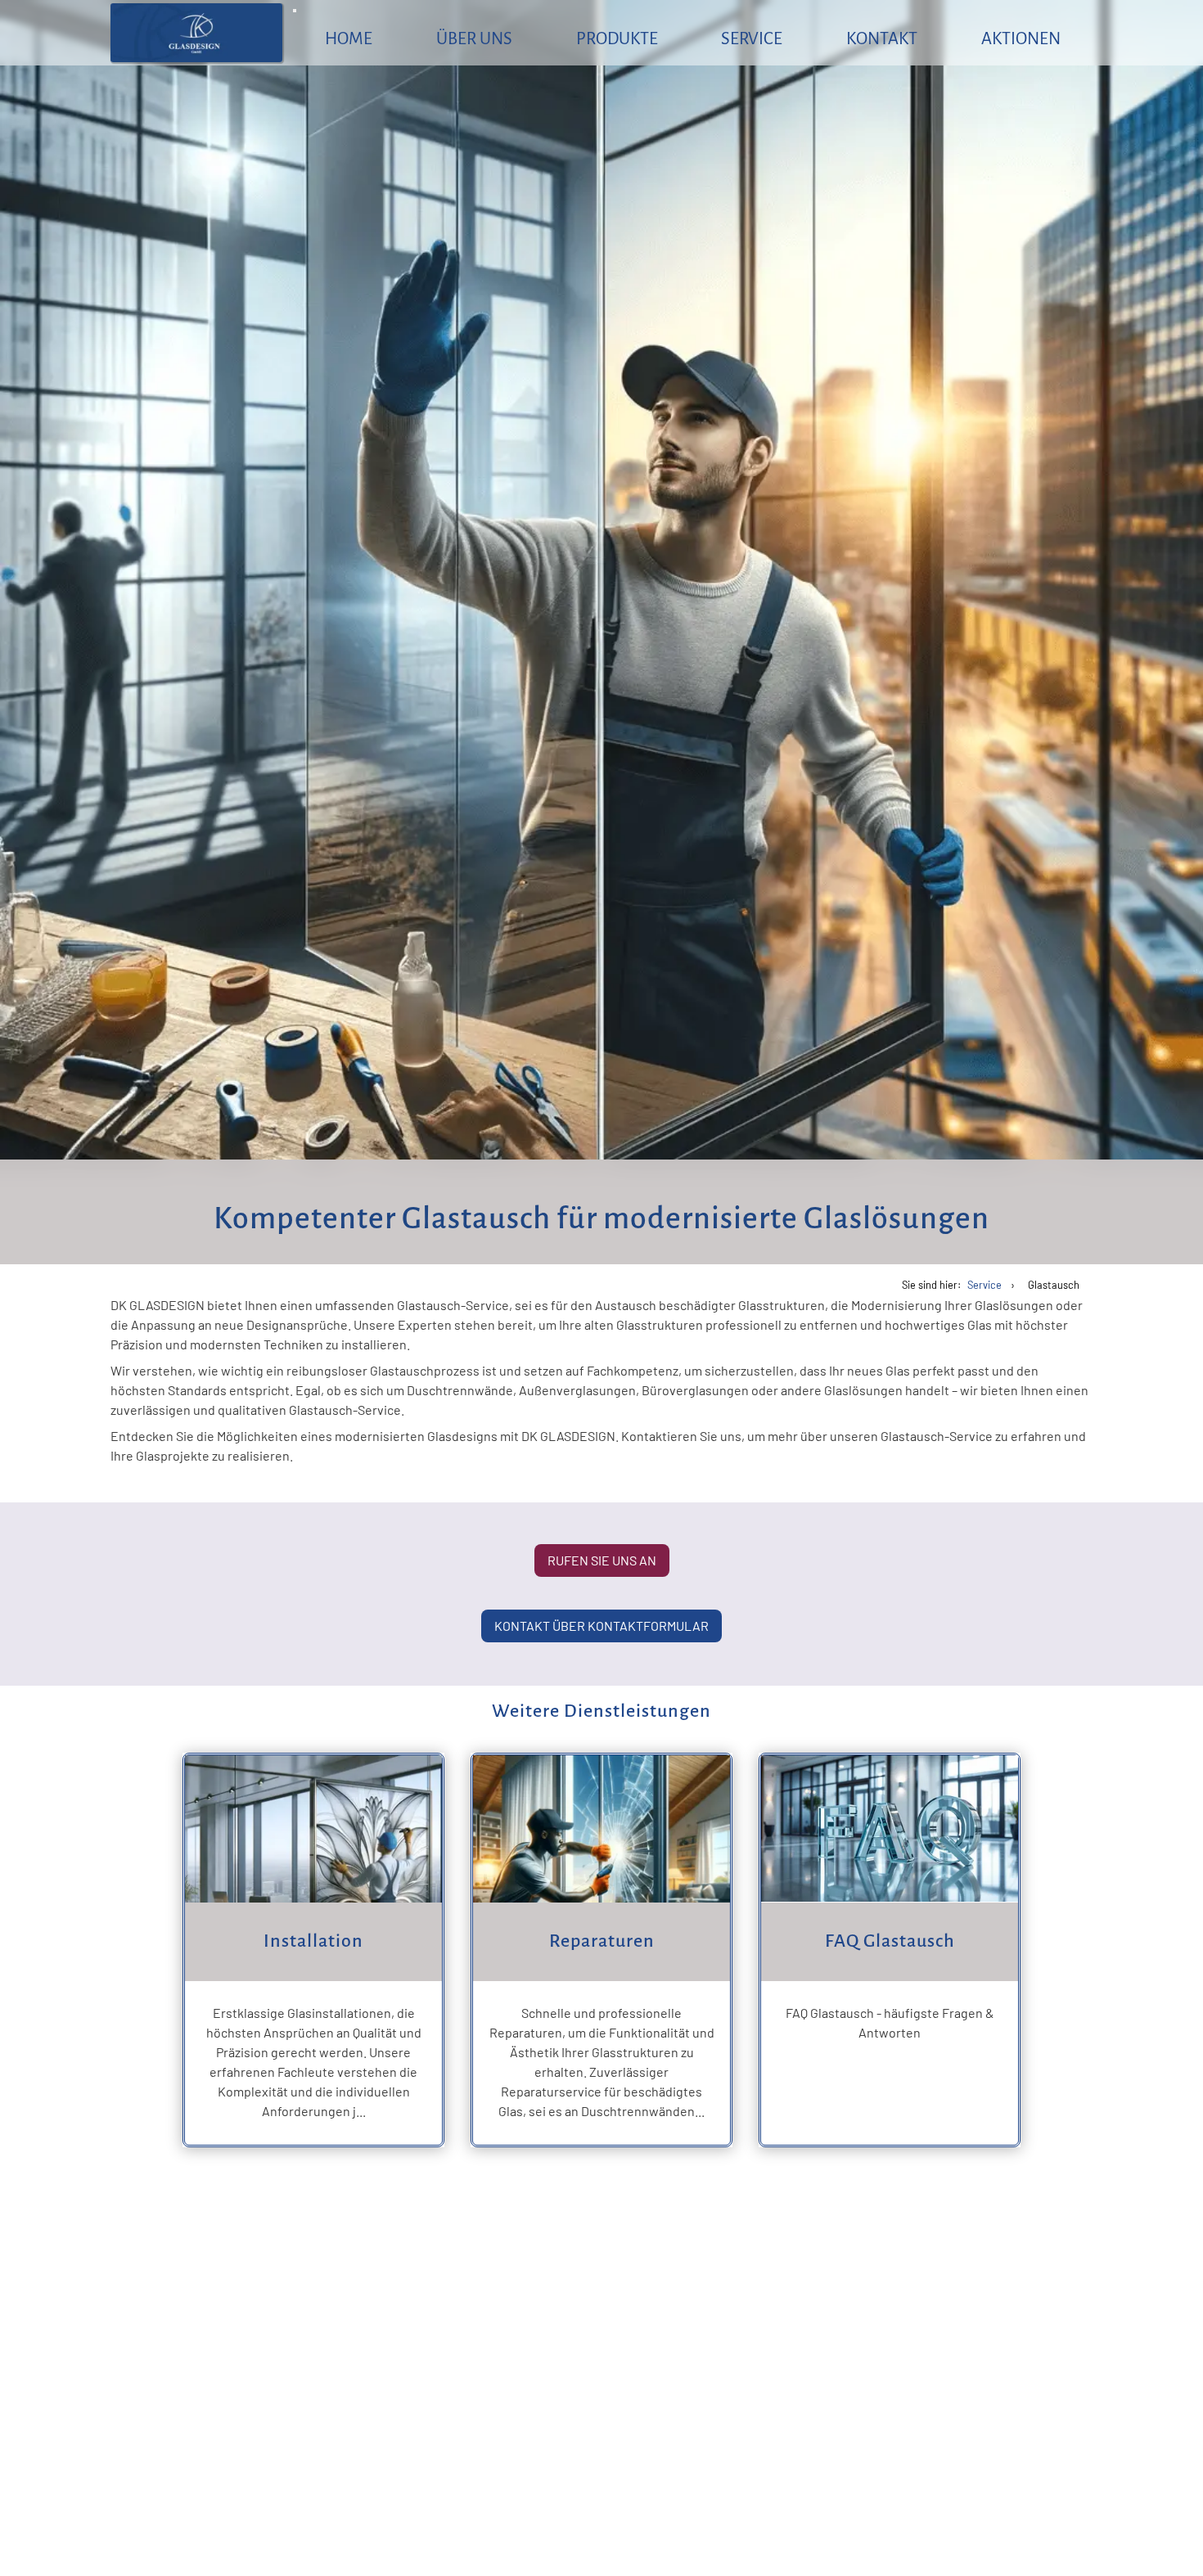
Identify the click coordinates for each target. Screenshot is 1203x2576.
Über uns (474, 38)
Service (752, 38)
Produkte (617, 38)
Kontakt (882, 38)
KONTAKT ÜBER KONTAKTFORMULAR (601, 1626)
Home (349, 38)
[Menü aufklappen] (295, 11)
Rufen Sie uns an (602, 1560)
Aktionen (1021, 38)
